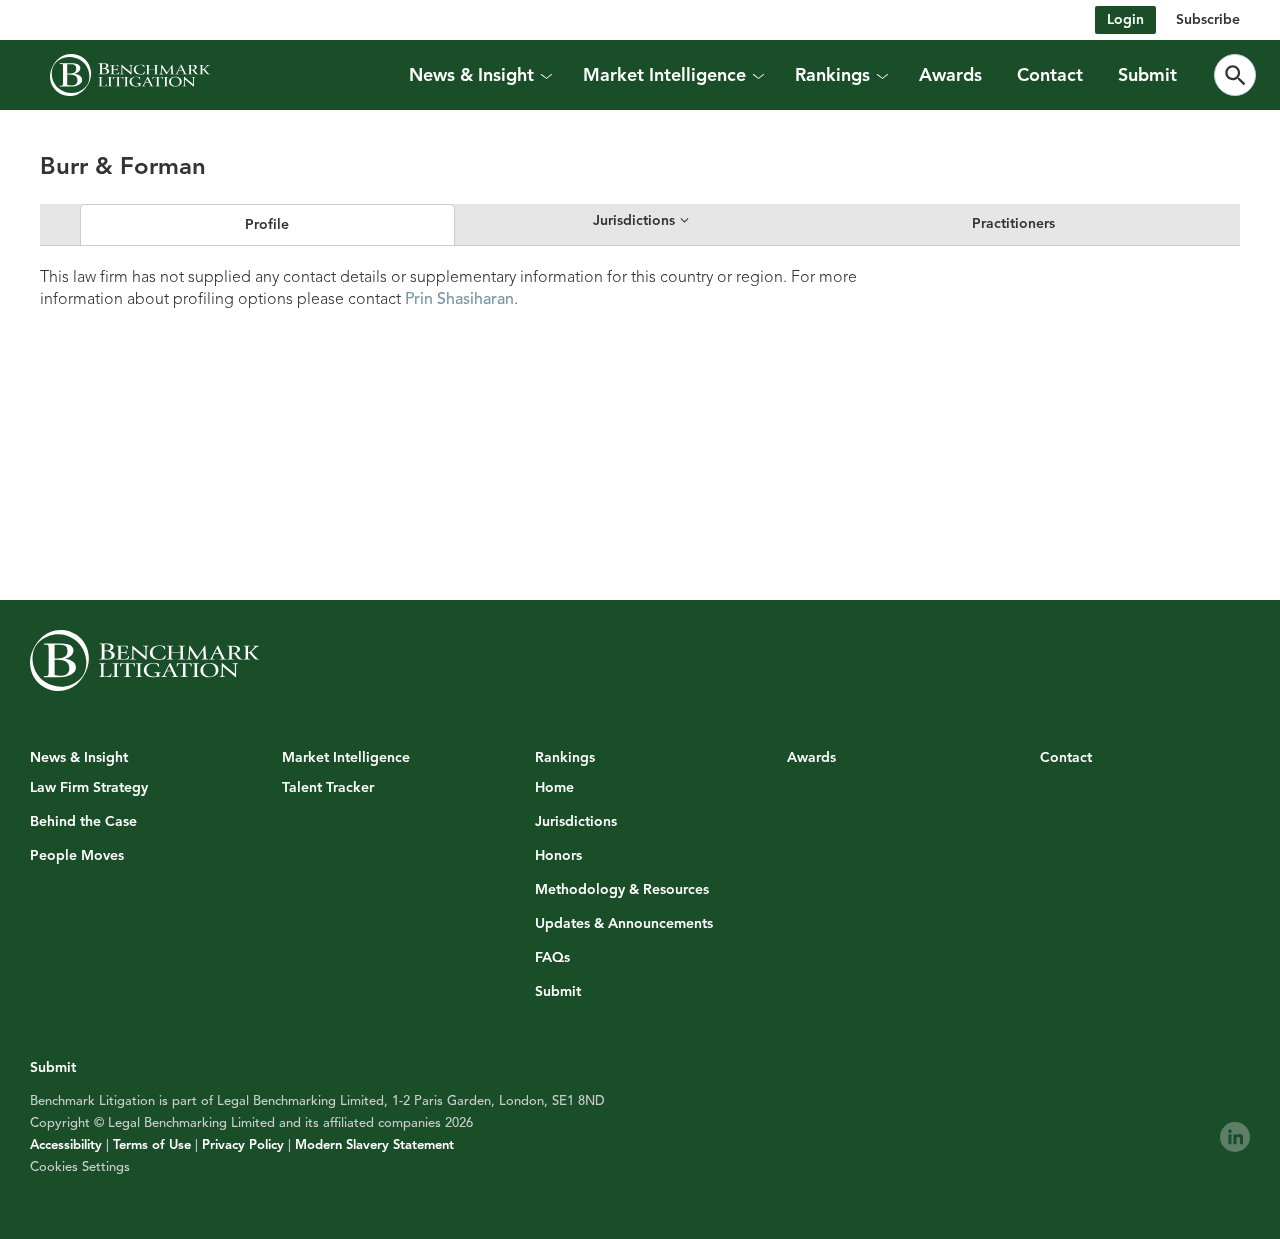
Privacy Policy (243, 1145)
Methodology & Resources (622, 890)
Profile (267, 224)
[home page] (130, 75)
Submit (1147, 75)
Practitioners (1013, 223)
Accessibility (66, 1145)
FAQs (552, 958)
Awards (950, 75)
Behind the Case (83, 822)
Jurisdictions (576, 822)
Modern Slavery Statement (374, 1145)
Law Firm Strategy (89, 788)
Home (554, 788)
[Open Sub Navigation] (545, 75)
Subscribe (1208, 19)
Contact (1050, 75)
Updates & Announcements (624, 924)
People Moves (77, 856)
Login (1125, 19)
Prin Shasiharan (459, 299)
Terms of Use (152, 1145)
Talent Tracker (328, 788)
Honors (558, 856)
